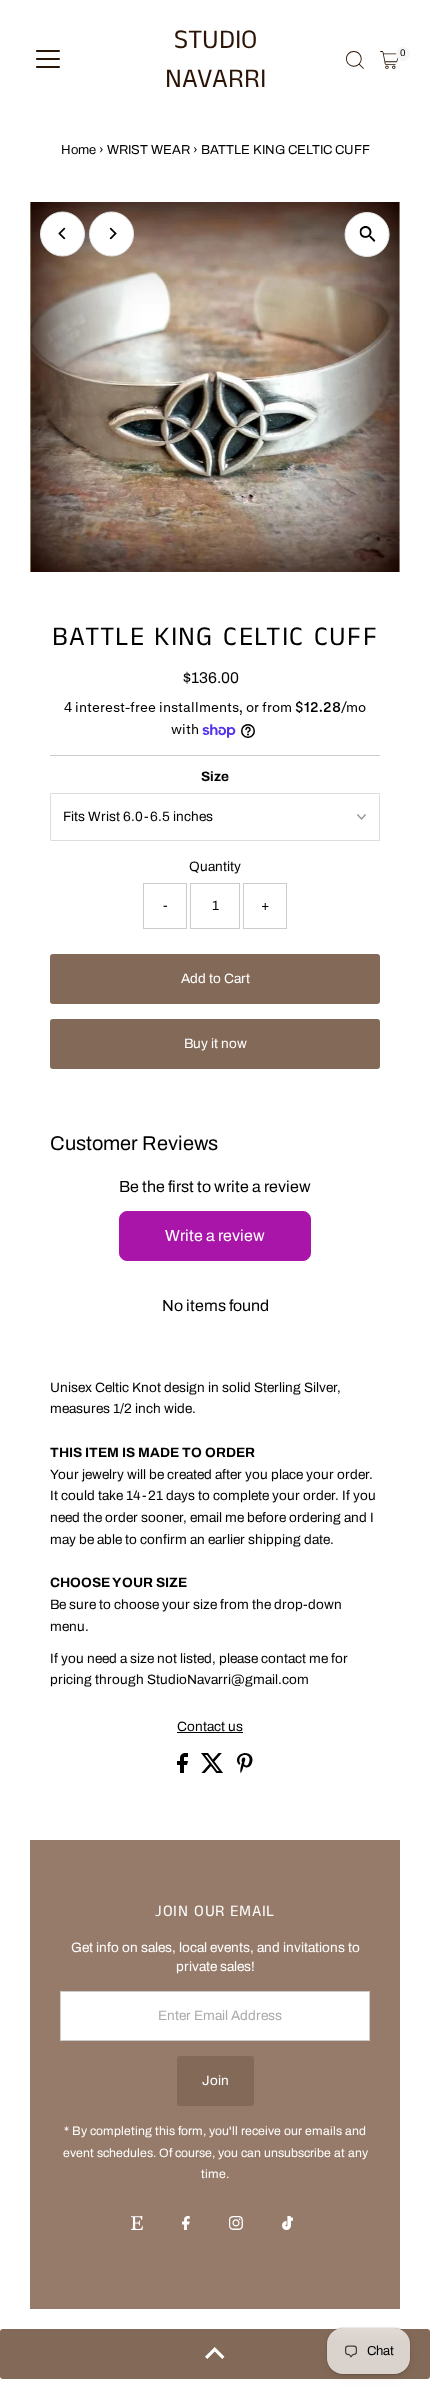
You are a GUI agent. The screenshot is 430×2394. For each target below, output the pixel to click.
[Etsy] (137, 2225)
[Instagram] (236, 2225)
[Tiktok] (287, 2225)
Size (215, 776)
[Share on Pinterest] (245, 1768)
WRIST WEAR (148, 150)
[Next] (111, 233)
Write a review (215, 1235)
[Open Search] (355, 60)
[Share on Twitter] (214, 1768)
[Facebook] (186, 2225)
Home (78, 150)
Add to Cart (215, 978)
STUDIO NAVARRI (215, 60)
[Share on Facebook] (184, 1768)
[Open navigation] (48, 60)
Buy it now (215, 1043)
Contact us (210, 1727)
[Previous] (62, 233)
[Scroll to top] (215, 2354)
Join (215, 2080)
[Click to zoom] (367, 234)
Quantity (215, 866)
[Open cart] (389, 60)
